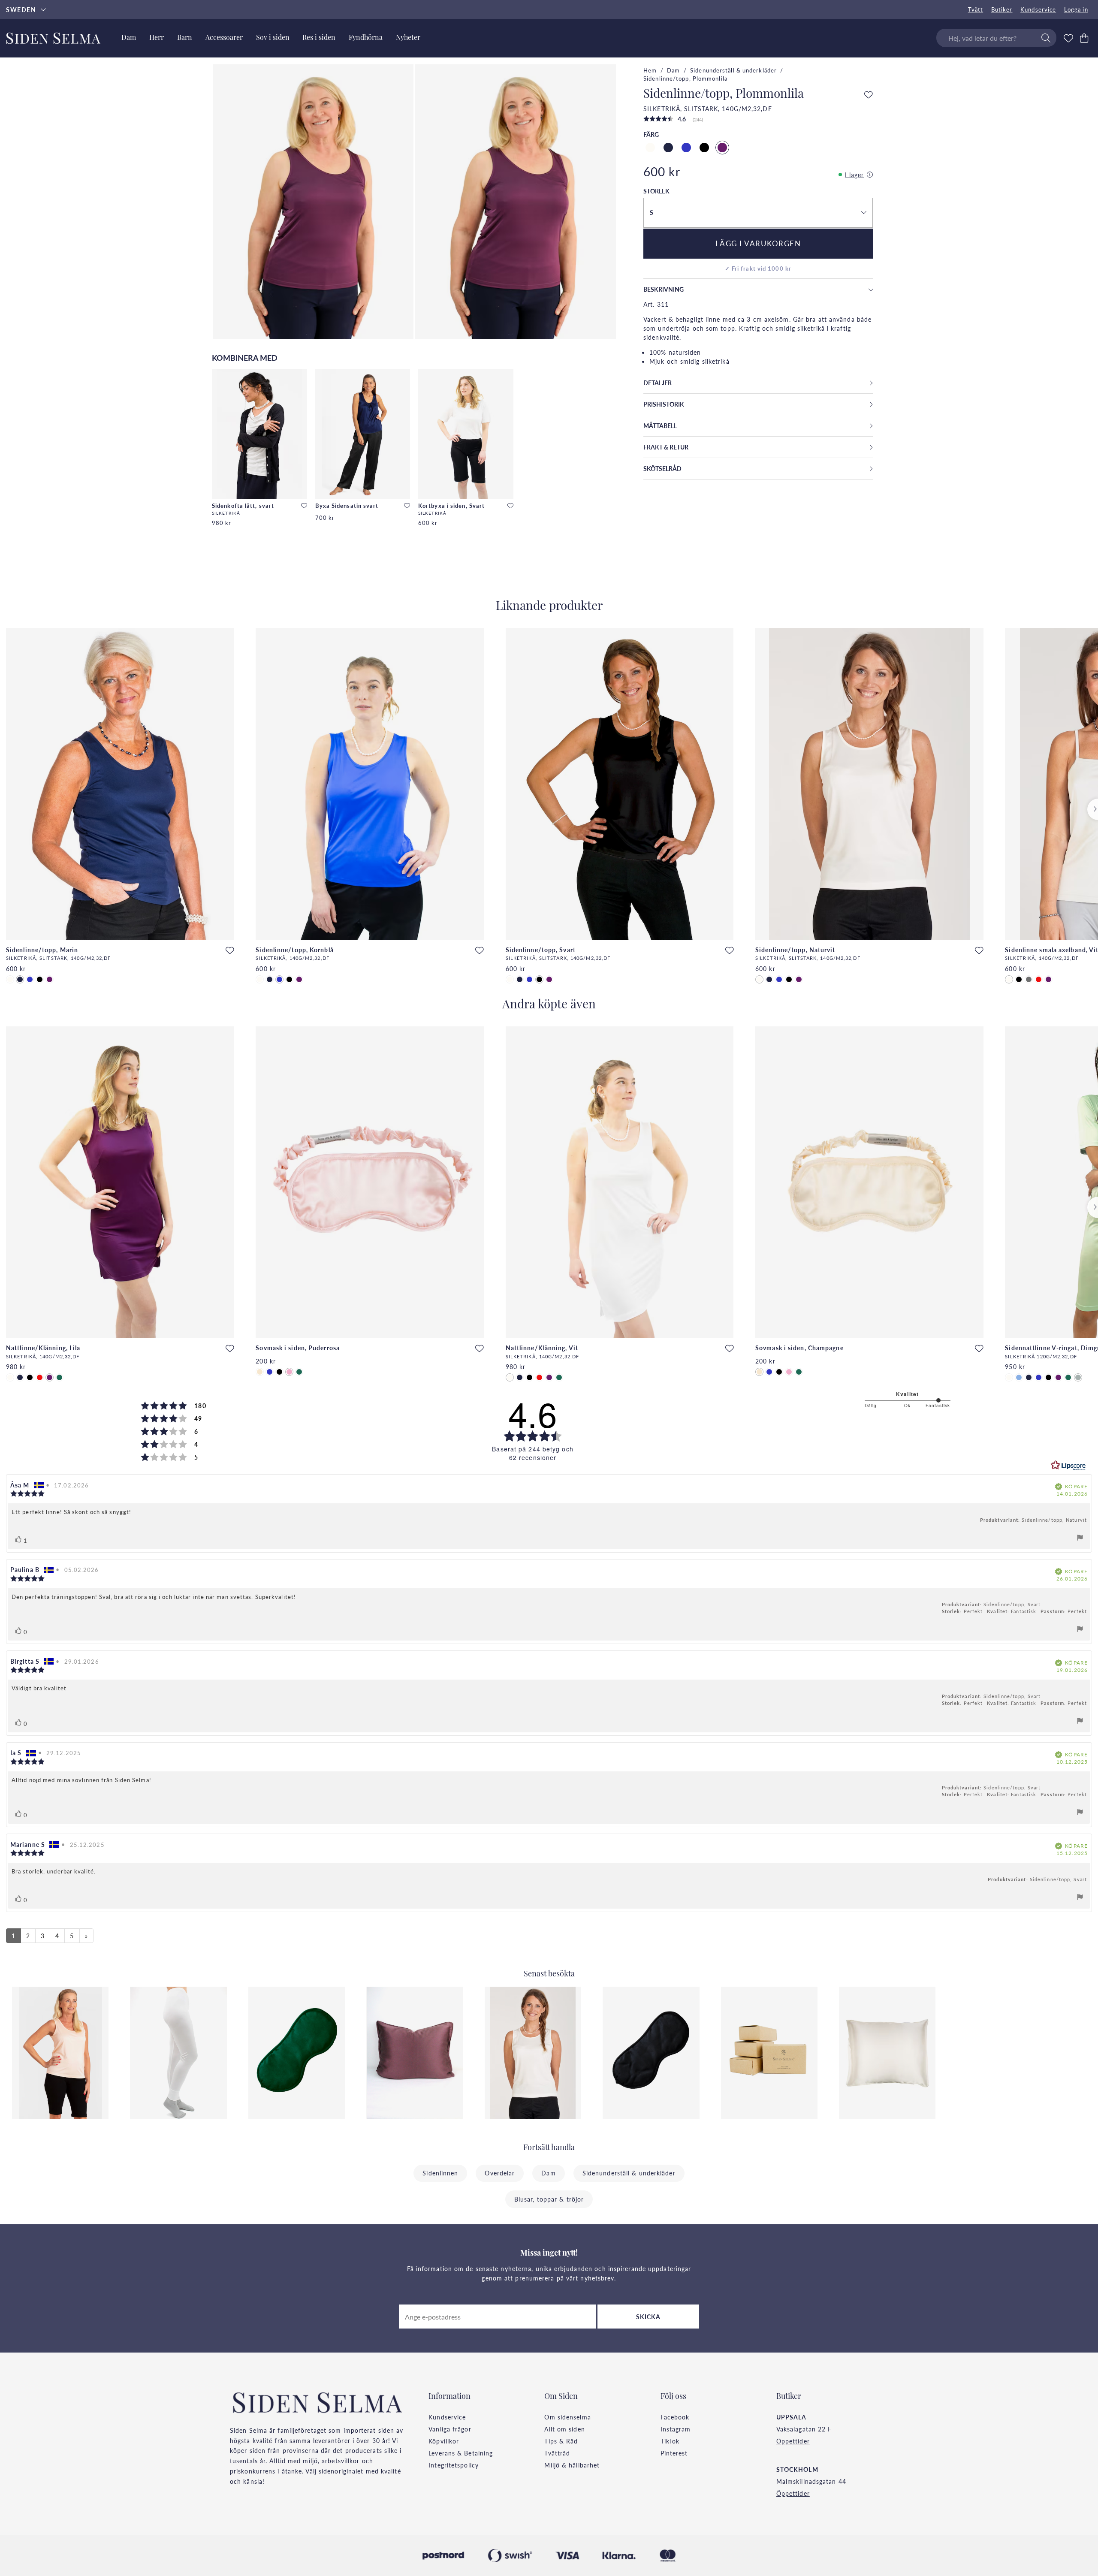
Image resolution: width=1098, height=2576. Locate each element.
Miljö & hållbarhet (572, 2465)
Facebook (675, 2417)
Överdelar (500, 2173)
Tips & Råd (561, 2441)
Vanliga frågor (450, 2429)
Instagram (676, 2429)
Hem (650, 70)
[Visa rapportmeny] (1080, 1539)
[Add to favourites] (304, 506)
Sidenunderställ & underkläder (733, 70)
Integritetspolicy (454, 2465)
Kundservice (1038, 9)
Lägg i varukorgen (758, 243)
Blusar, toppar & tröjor (549, 2199)
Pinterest (674, 2453)
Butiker (1002, 9)
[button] (758, 213)
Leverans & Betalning (461, 2453)
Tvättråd (557, 2453)
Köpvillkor (444, 2441)
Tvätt (976, 9)
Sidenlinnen (440, 2173)
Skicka (649, 2317)
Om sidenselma (567, 2417)
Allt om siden (564, 2429)
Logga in (1076, 9)
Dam (673, 70)
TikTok (670, 2441)
